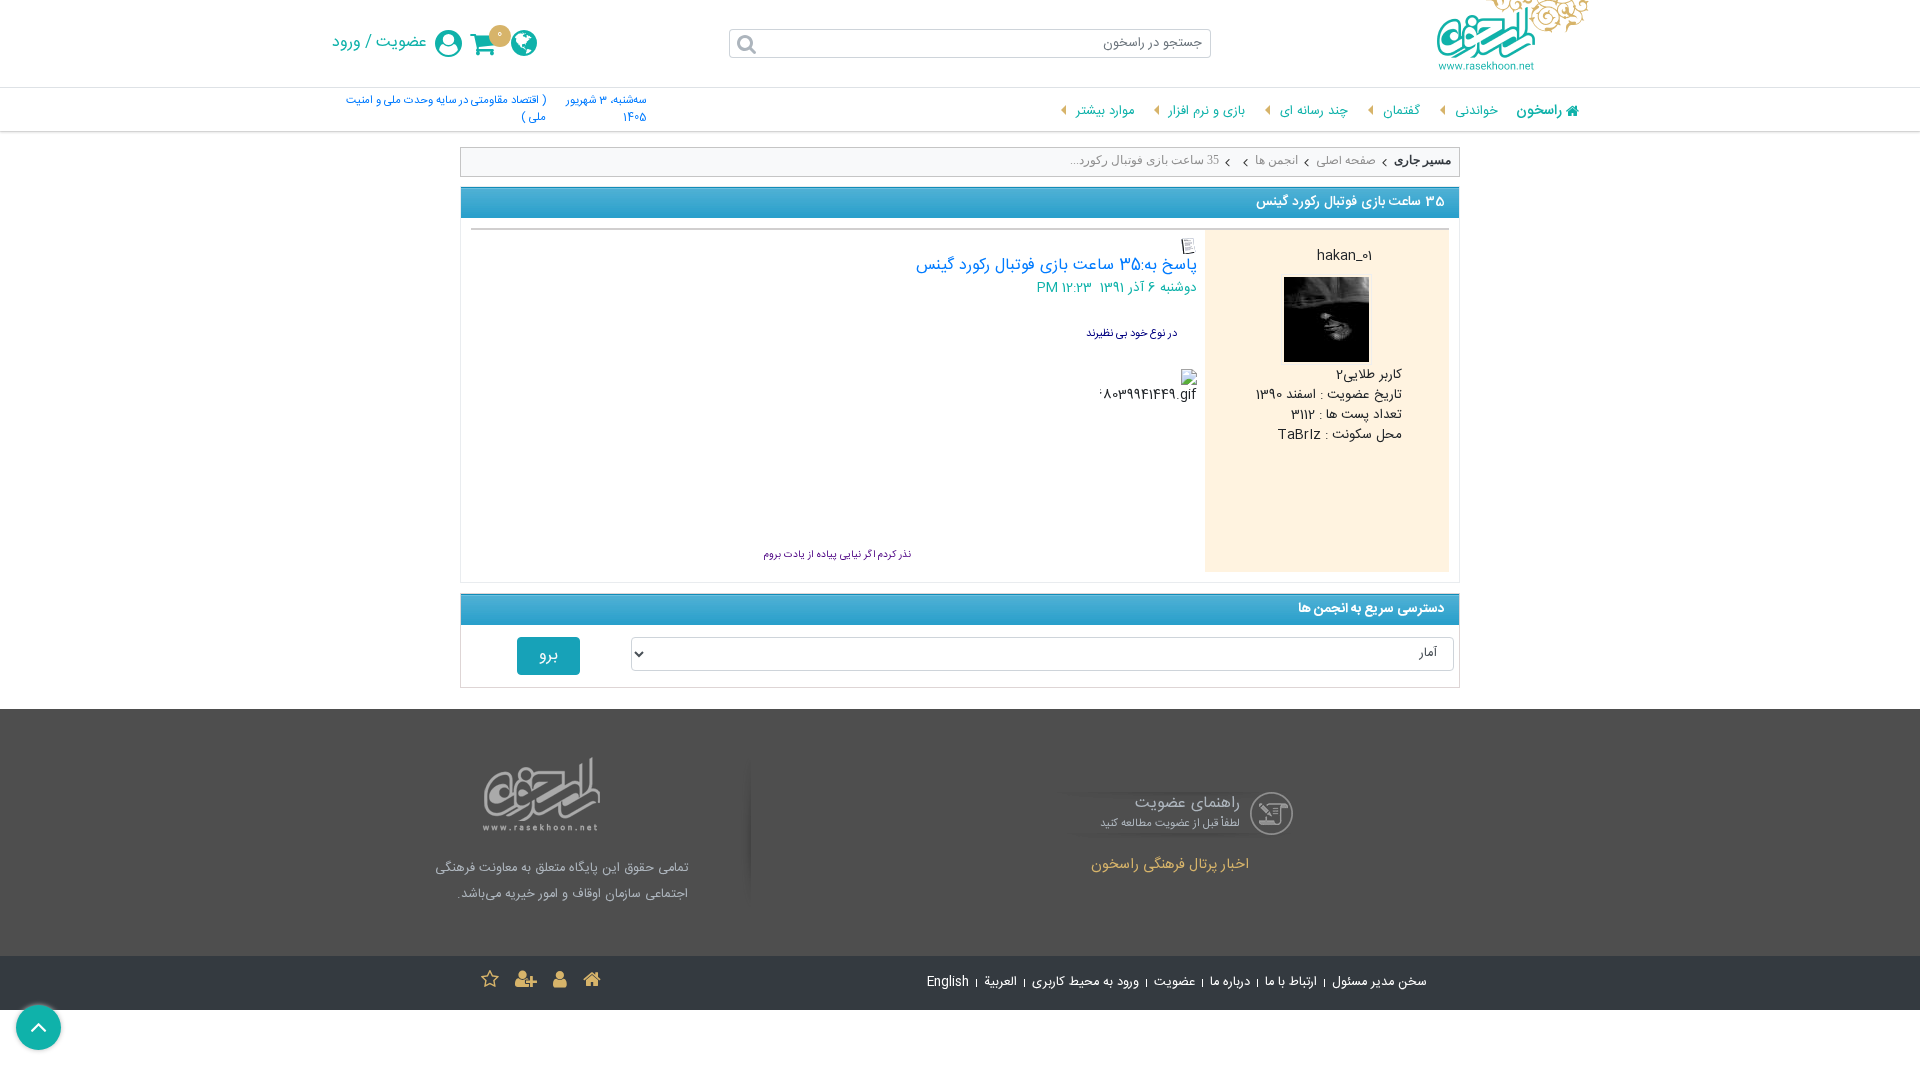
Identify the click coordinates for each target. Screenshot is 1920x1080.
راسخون (1539, 112)
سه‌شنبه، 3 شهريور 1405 (606, 110)
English (948, 982)
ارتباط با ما (1291, 982)
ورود (346, 43)
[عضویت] (526, 982)
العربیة (1000, 982)
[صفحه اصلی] (592, 982)
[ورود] (560, 982)
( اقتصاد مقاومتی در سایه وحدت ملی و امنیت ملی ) (446, 110)
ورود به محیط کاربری (1085, 982)
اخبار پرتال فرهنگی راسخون (1170, 866)
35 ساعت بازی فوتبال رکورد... (1144, 160)
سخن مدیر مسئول (1379, 982)
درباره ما (1230, 982)
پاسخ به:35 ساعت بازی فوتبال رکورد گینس (1056, 265)
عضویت (401, 43)
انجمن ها (1276, 160)
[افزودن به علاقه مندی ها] (490, 982)
